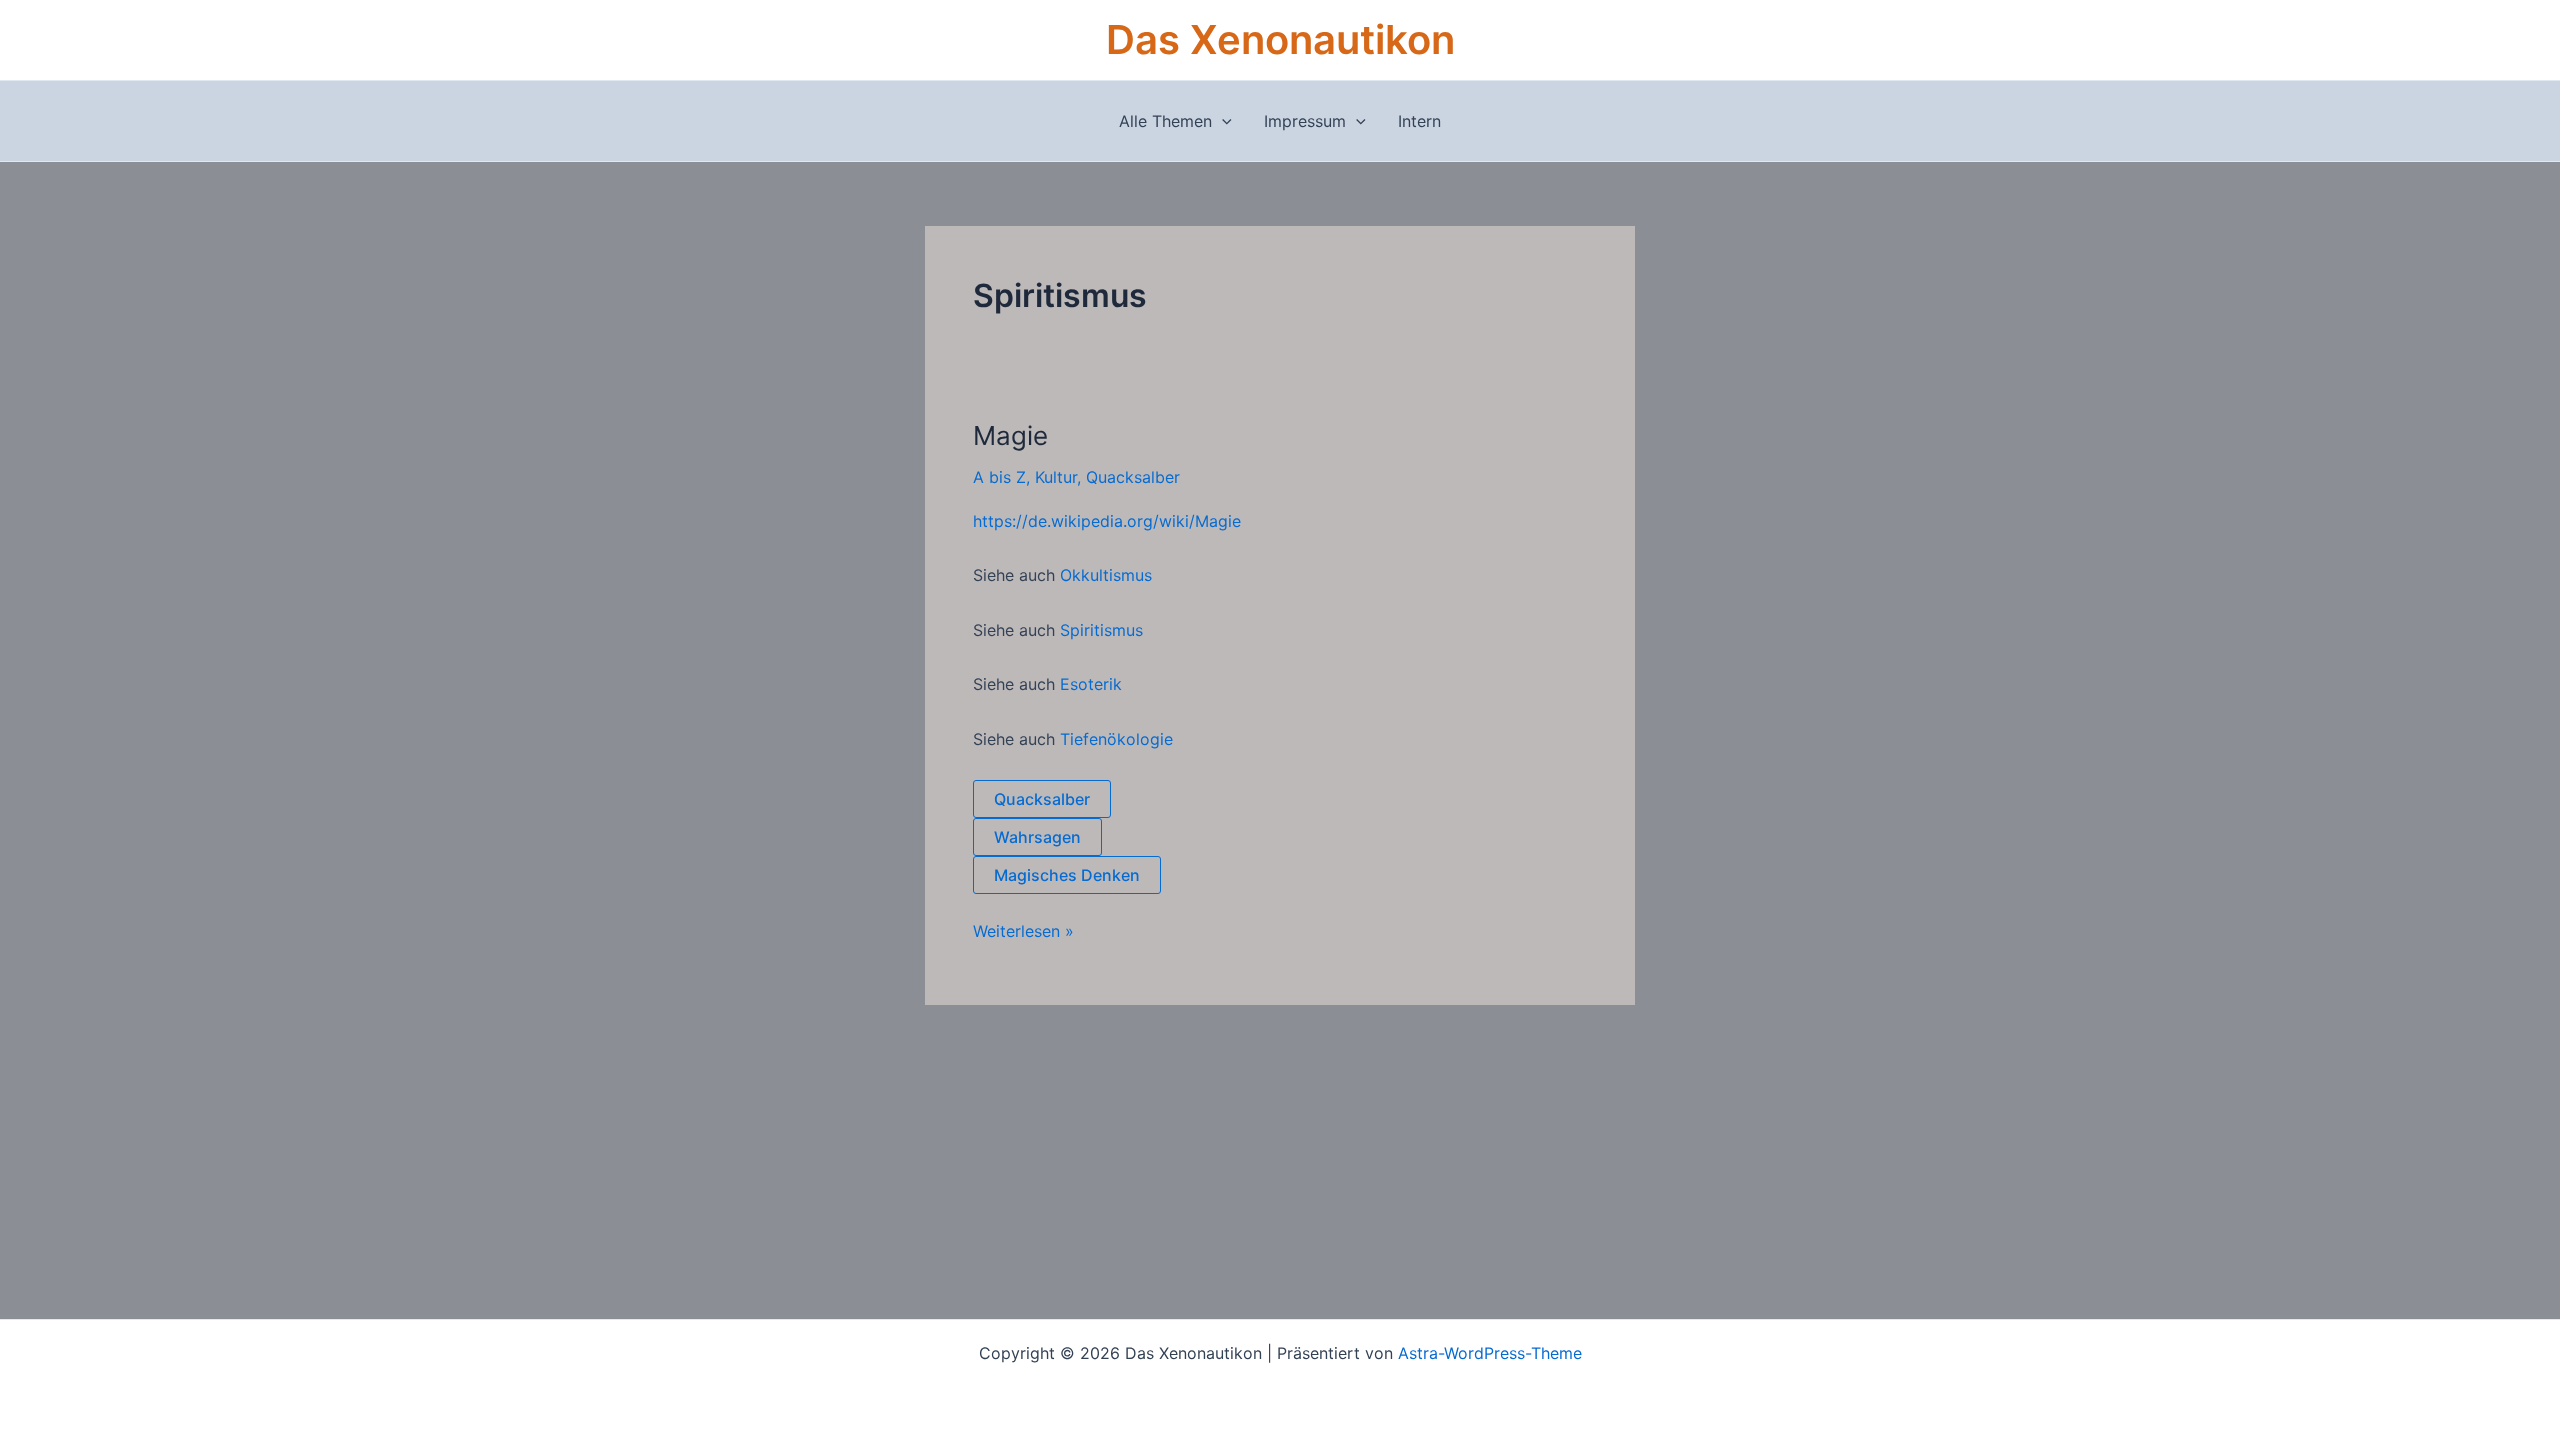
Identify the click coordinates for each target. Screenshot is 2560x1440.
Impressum (1305, 121)
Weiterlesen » (1023, 930)
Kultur (1056, 477)
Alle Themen (1165, 121)
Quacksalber (1133, 477)
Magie (1010, 435)
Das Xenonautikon (1280, 39)
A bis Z (999, 477)
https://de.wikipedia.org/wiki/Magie (1107, 521)
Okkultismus (1106, 575)
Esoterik (1091, 684)
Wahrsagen (1037, 837)
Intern (1419, 121)
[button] (1222, 121)
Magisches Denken (1067, 875)
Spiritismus (1101, 630)
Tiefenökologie (1116, 739)
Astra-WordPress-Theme (1490, 1353)
